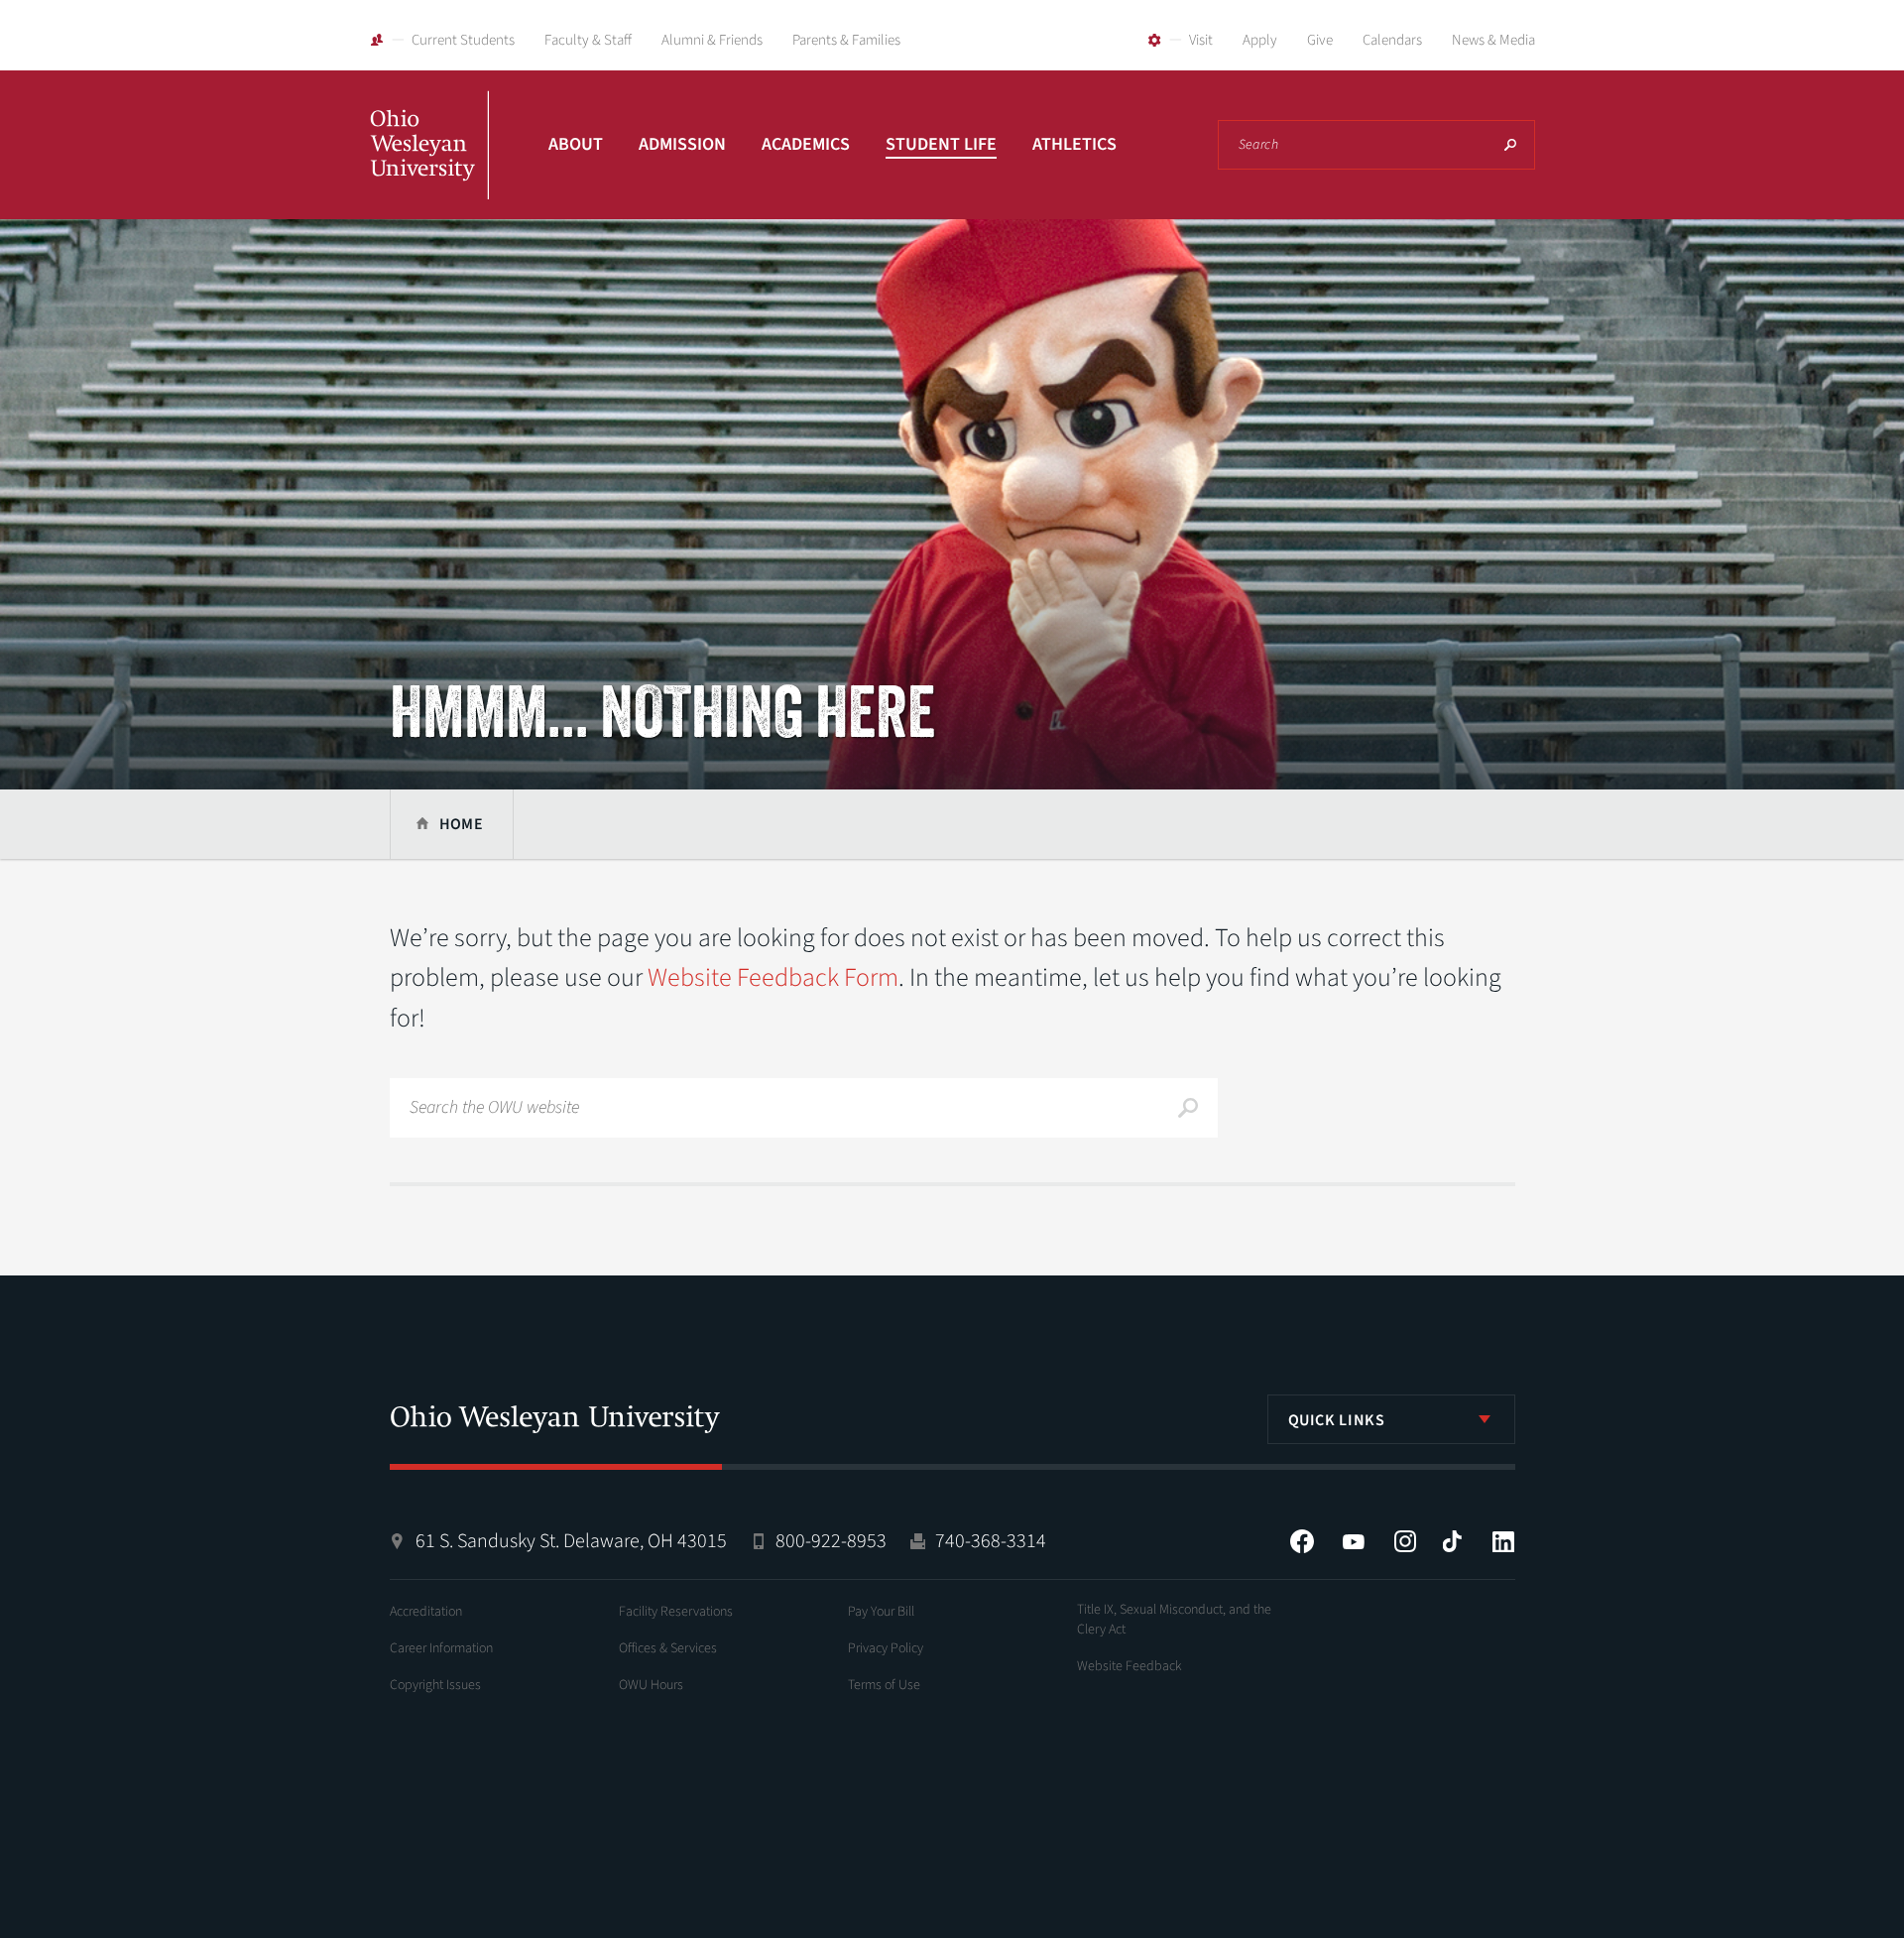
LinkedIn (1503, 1541)
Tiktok (1452, 1541)
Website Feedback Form (773, 977)
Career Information (441, 1648)
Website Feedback (1130, 1666)
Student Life (941, 144)
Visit (1201, 40)
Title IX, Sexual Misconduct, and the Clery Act (1174, 1620)
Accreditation (426, 1612)
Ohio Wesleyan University (429, 167)
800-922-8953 (831, 1541)
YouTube (1354, 1541)
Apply (1260, 40)
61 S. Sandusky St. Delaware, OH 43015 (571, 1541)
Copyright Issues (435, 1685)
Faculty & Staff (588, 40)
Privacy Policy (886, 1648)
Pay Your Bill (881, 1612)
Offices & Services (668, 1648)
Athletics (1074, 144)
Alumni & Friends (712, 40)
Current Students (463, 40)
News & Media (1493, 40)
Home (462, 824)
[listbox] (1391, 1419)
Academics (806, 144)
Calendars (1392, 40)
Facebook (1302, 1541)
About (576, 144)
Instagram (1405, 1541)
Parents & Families (846, 40)
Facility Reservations (676, 1612)
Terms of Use (884, 1685)
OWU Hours (651, 1685)
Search (1510, 145)
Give (1320, 40)
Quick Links (1337, 1420)
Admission (682, 144)
